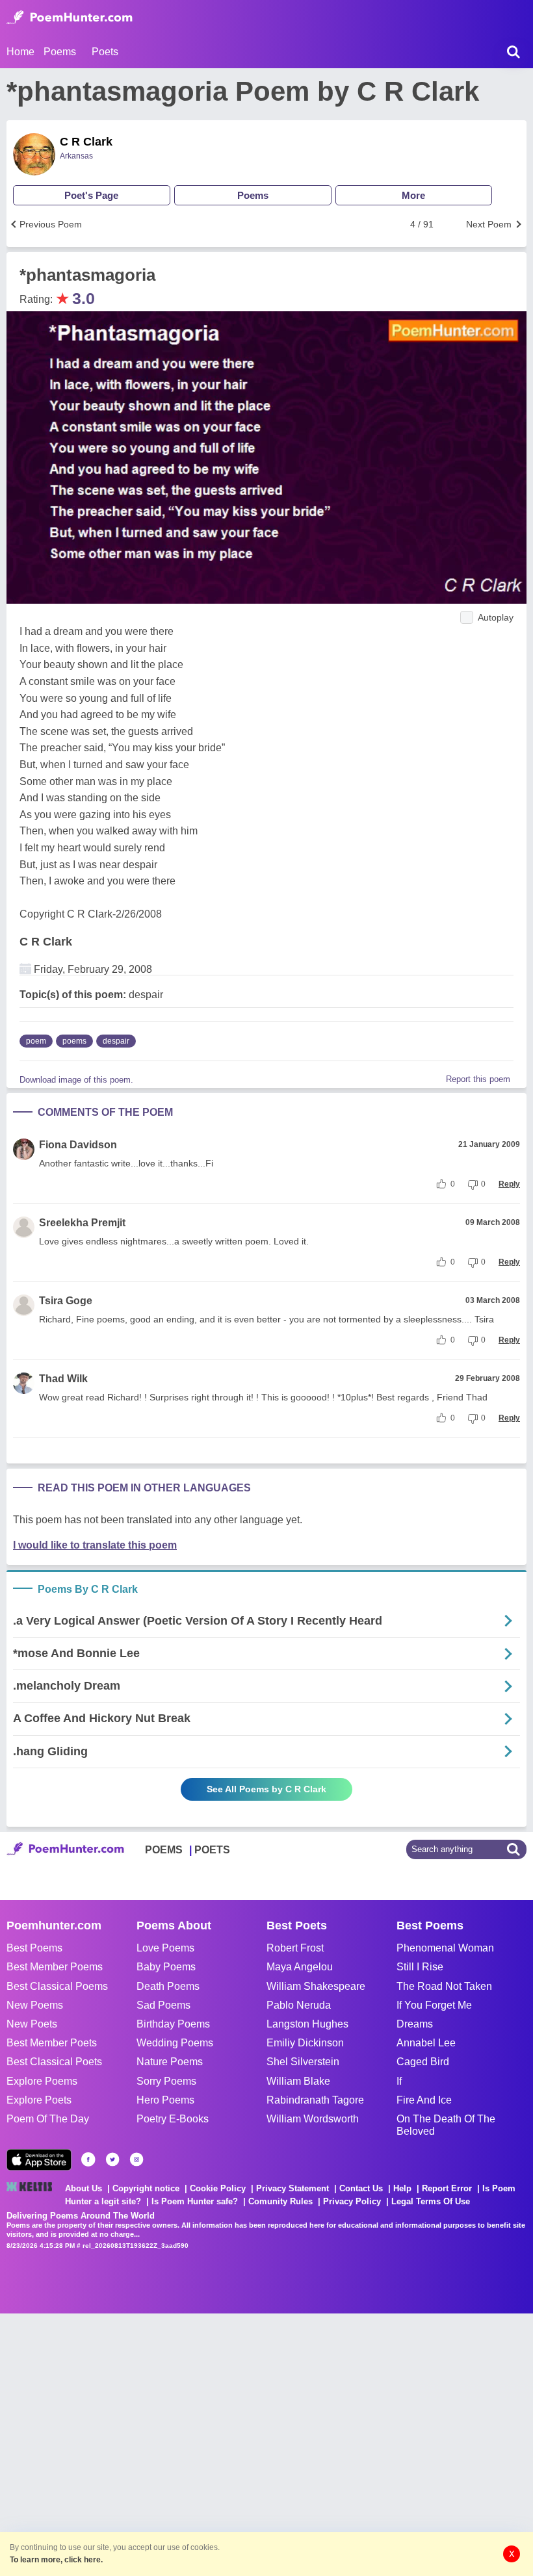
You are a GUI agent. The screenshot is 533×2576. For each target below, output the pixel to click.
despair (116, 1041)
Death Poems (168, 1986)
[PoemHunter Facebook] (88, 2159)
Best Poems (34, 1948)
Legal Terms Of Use (431, 2201)
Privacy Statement (292, 2188)
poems (74, 1041)
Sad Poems (163, 2005)
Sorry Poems (166, 2081)
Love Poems (165, 1948)
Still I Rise (420, 1967)
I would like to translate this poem (95, 1545)
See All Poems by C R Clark (266, 1789)
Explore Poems (42, 2081)
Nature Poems (170, 2062)
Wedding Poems (175, 2043)
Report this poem (478, 1079)
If (399, 2081)
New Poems (35, 2005)
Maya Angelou (300, 1967)
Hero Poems (165, 2100)
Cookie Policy (218, 2188)
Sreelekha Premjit (82, 1223)
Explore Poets (39, 2100)
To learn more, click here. (56, 2560)
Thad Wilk (63, 1379)
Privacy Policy (352, 2201)
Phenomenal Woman (445, 1948)
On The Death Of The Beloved (446, 2125)
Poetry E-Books (173, 2119)
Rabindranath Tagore (315, 2100)
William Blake (298, 2081)
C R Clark (86, 142)
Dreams (415, 2024)
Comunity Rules (280, 2201)
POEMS (164, 1850)
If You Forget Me (434, 2005)
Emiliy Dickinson (305, 2043)
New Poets (32, 2024)
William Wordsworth (313, 2119)
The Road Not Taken (444, 1986)
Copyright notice (146, 2188)
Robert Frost (295, 1948)
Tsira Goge (66, 1301)
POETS (212, 1850)
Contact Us (361, 2188)
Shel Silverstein (303, 2062)
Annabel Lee (426, 2043)
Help (402, 2188)
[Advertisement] (195, 2443)
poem (36, 1041)
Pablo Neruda (299, 2005)
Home (20, 52)
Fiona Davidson (78, 1145)
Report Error (447, 2188)
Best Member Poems (55, 1967)
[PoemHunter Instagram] (136, 2159)
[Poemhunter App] (39, 2160)
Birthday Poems (173, 2024)
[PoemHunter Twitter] (112, 2159)
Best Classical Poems (57, 1986)
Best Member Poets (52, 2043)
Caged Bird (423, 2062)
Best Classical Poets (54, 2062)
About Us (84, 2188)
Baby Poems (166, 1967)
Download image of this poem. (76, 1080)
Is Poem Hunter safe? (195, 2201)
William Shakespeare (316, 1986)
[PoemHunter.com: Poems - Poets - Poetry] (70, 18)
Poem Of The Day (48, 2119)
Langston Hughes (307, 2024)
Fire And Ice (424, 2100)
